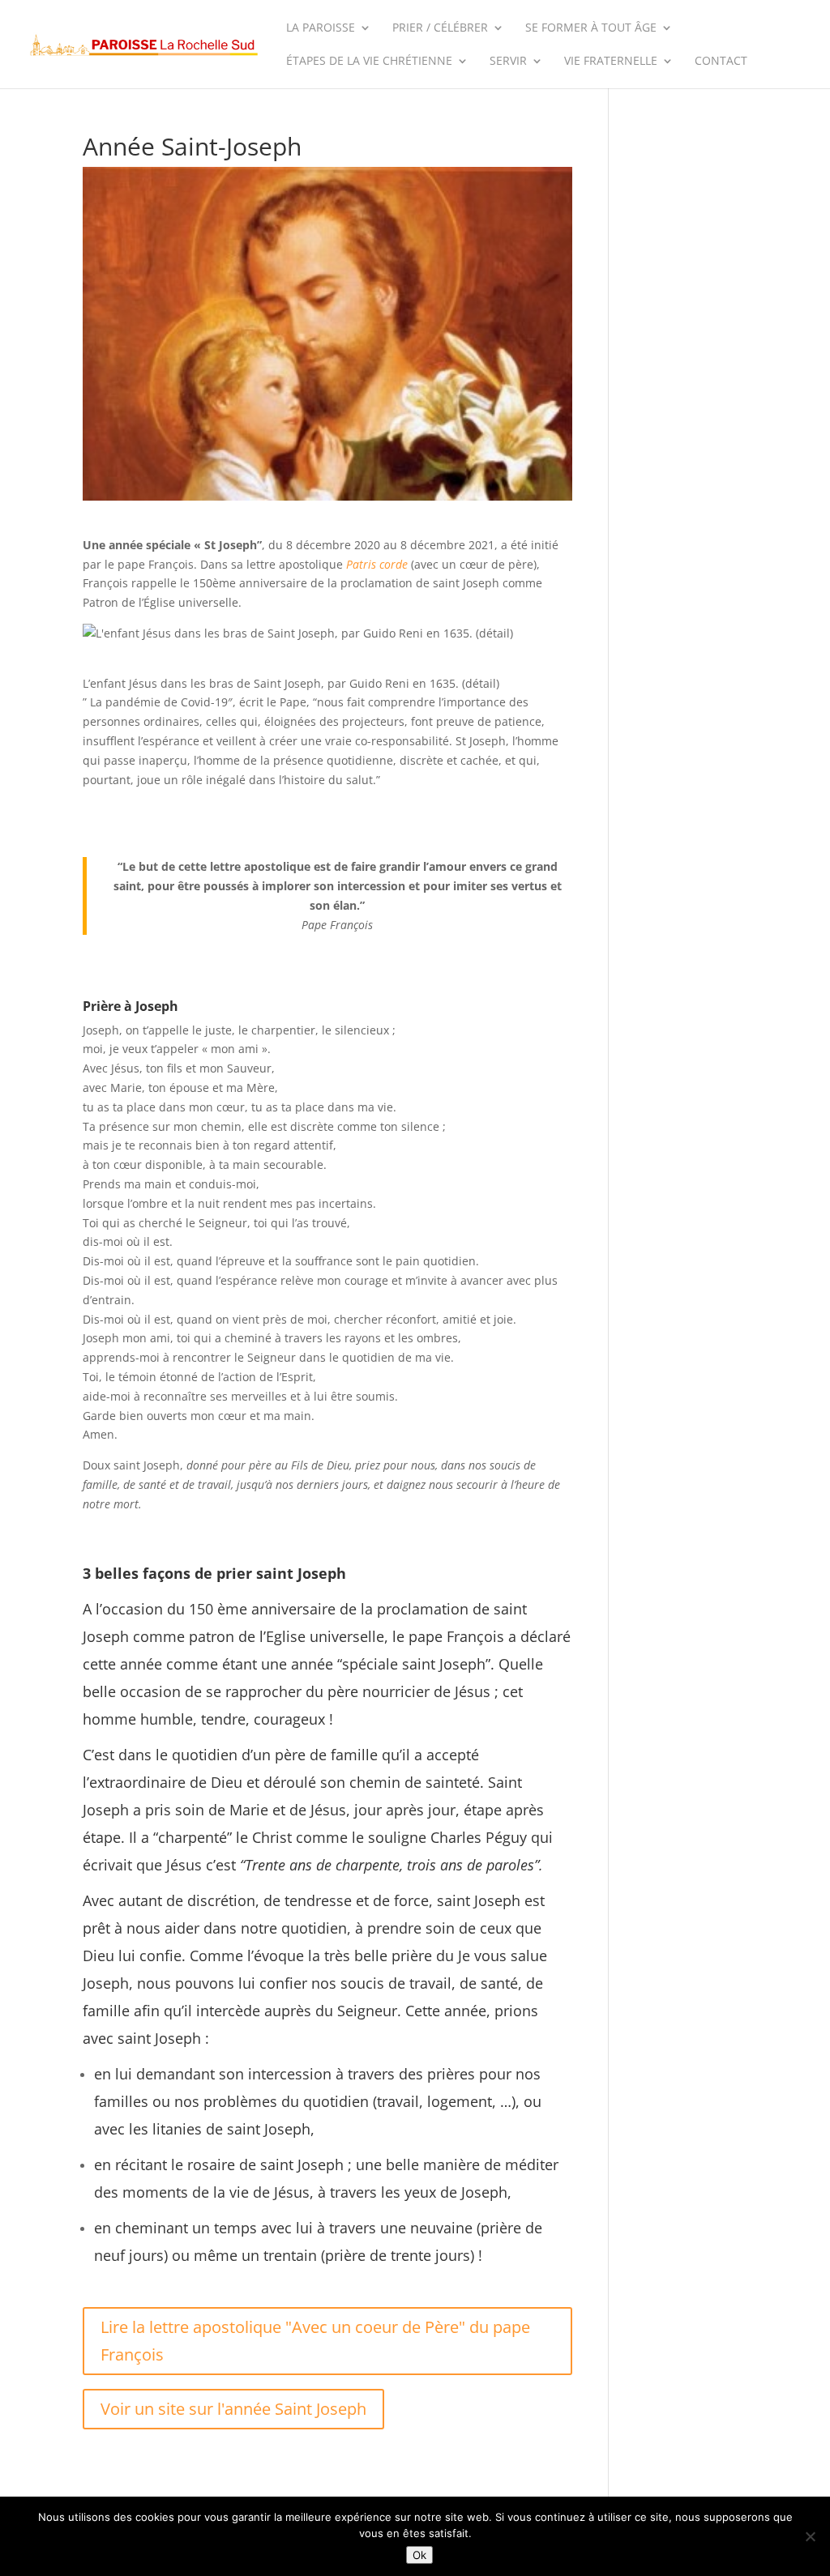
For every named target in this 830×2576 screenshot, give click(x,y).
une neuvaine (426, 2228)
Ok (419, 2555)
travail (398, 2101)
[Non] (810, 2536)
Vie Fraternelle (611, 62)
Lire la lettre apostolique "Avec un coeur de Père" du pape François (315, 2341)
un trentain (279, 2255)
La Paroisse (321, 28)
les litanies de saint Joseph (220, 2129)
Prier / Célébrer (440, 28)
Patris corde (377, 564)
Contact (721, 62)
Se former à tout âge (591, 28)
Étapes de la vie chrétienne (369, 62)
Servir (508, 62)
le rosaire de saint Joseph (257, 2164)
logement (460, 2101)
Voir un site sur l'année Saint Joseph (233, 2409)
